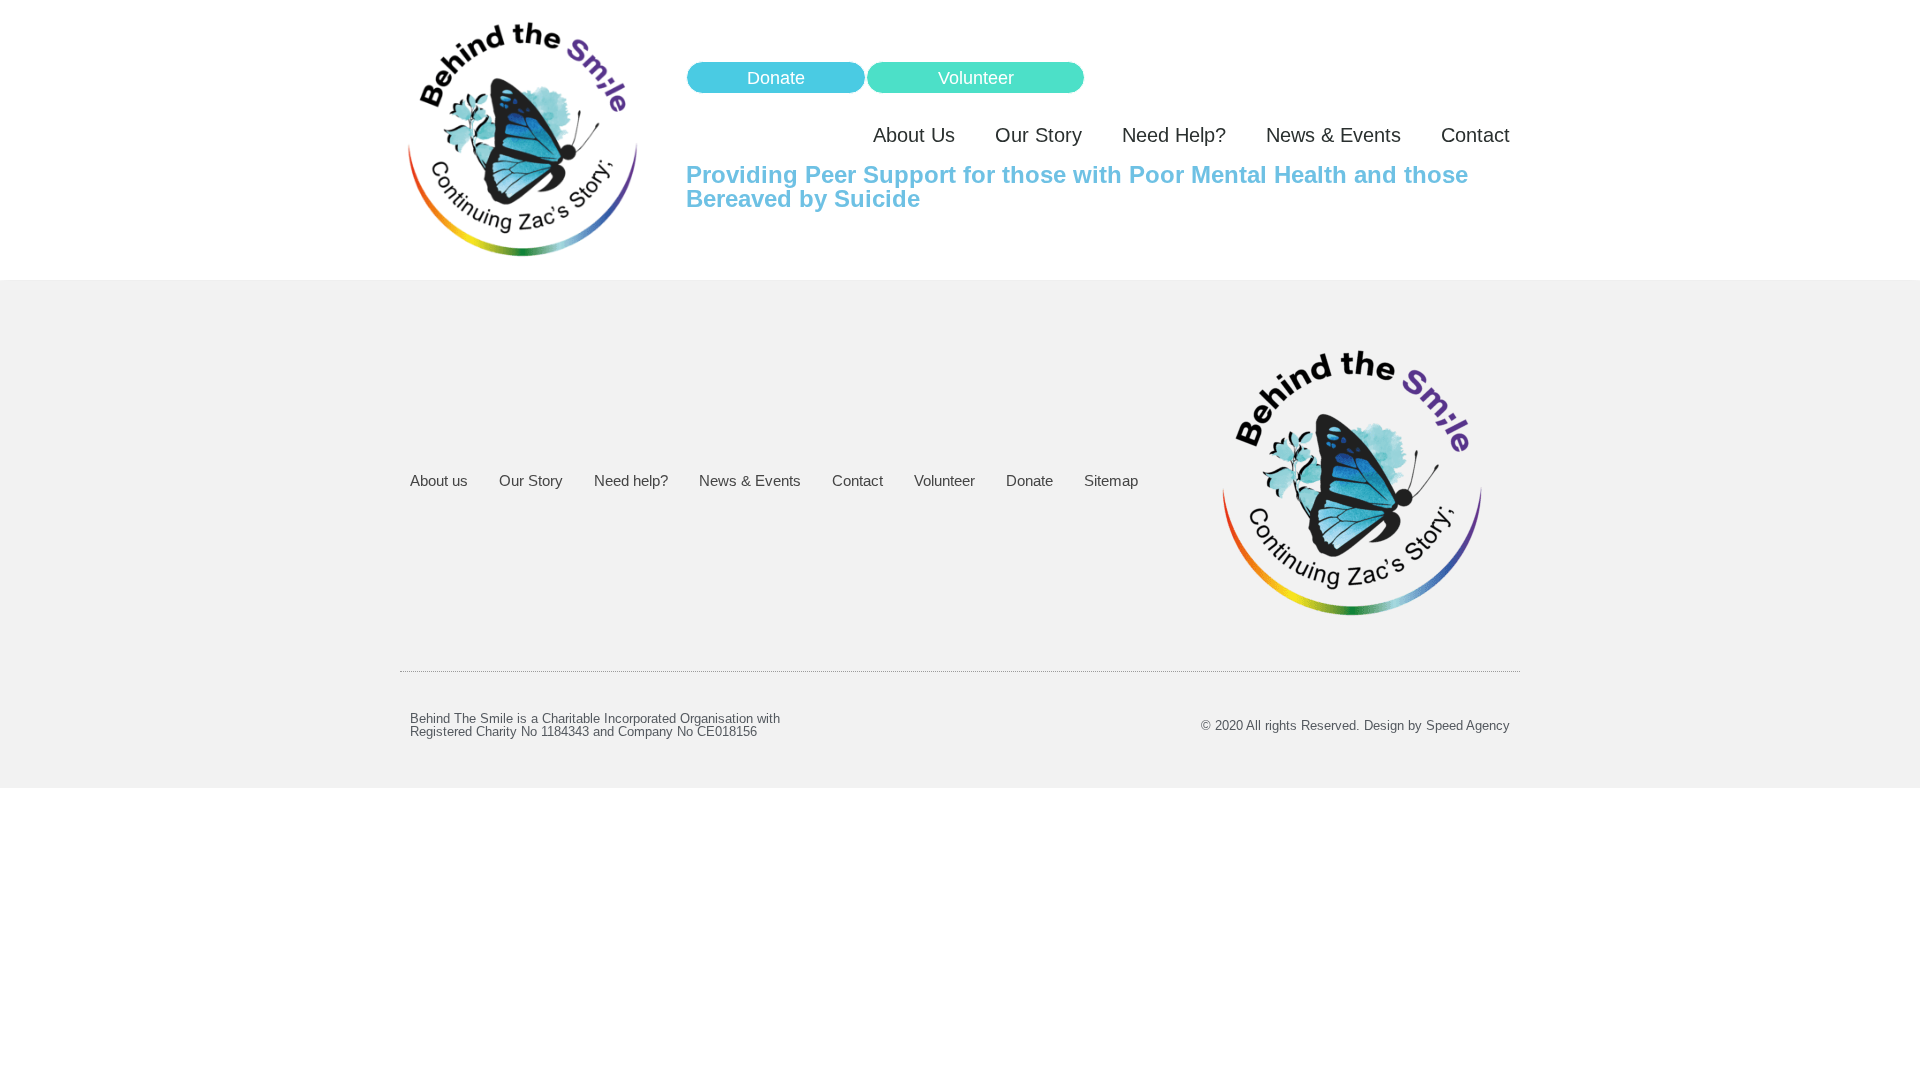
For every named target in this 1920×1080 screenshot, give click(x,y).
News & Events (1333, 135)
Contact (1475, 135)
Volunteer (944, 480)
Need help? (1174, 135)
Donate (1029, 480)
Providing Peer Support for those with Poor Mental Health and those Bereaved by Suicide (1077, 186)
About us (914, 135)
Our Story (1038, 135)
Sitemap (1111, 480)
